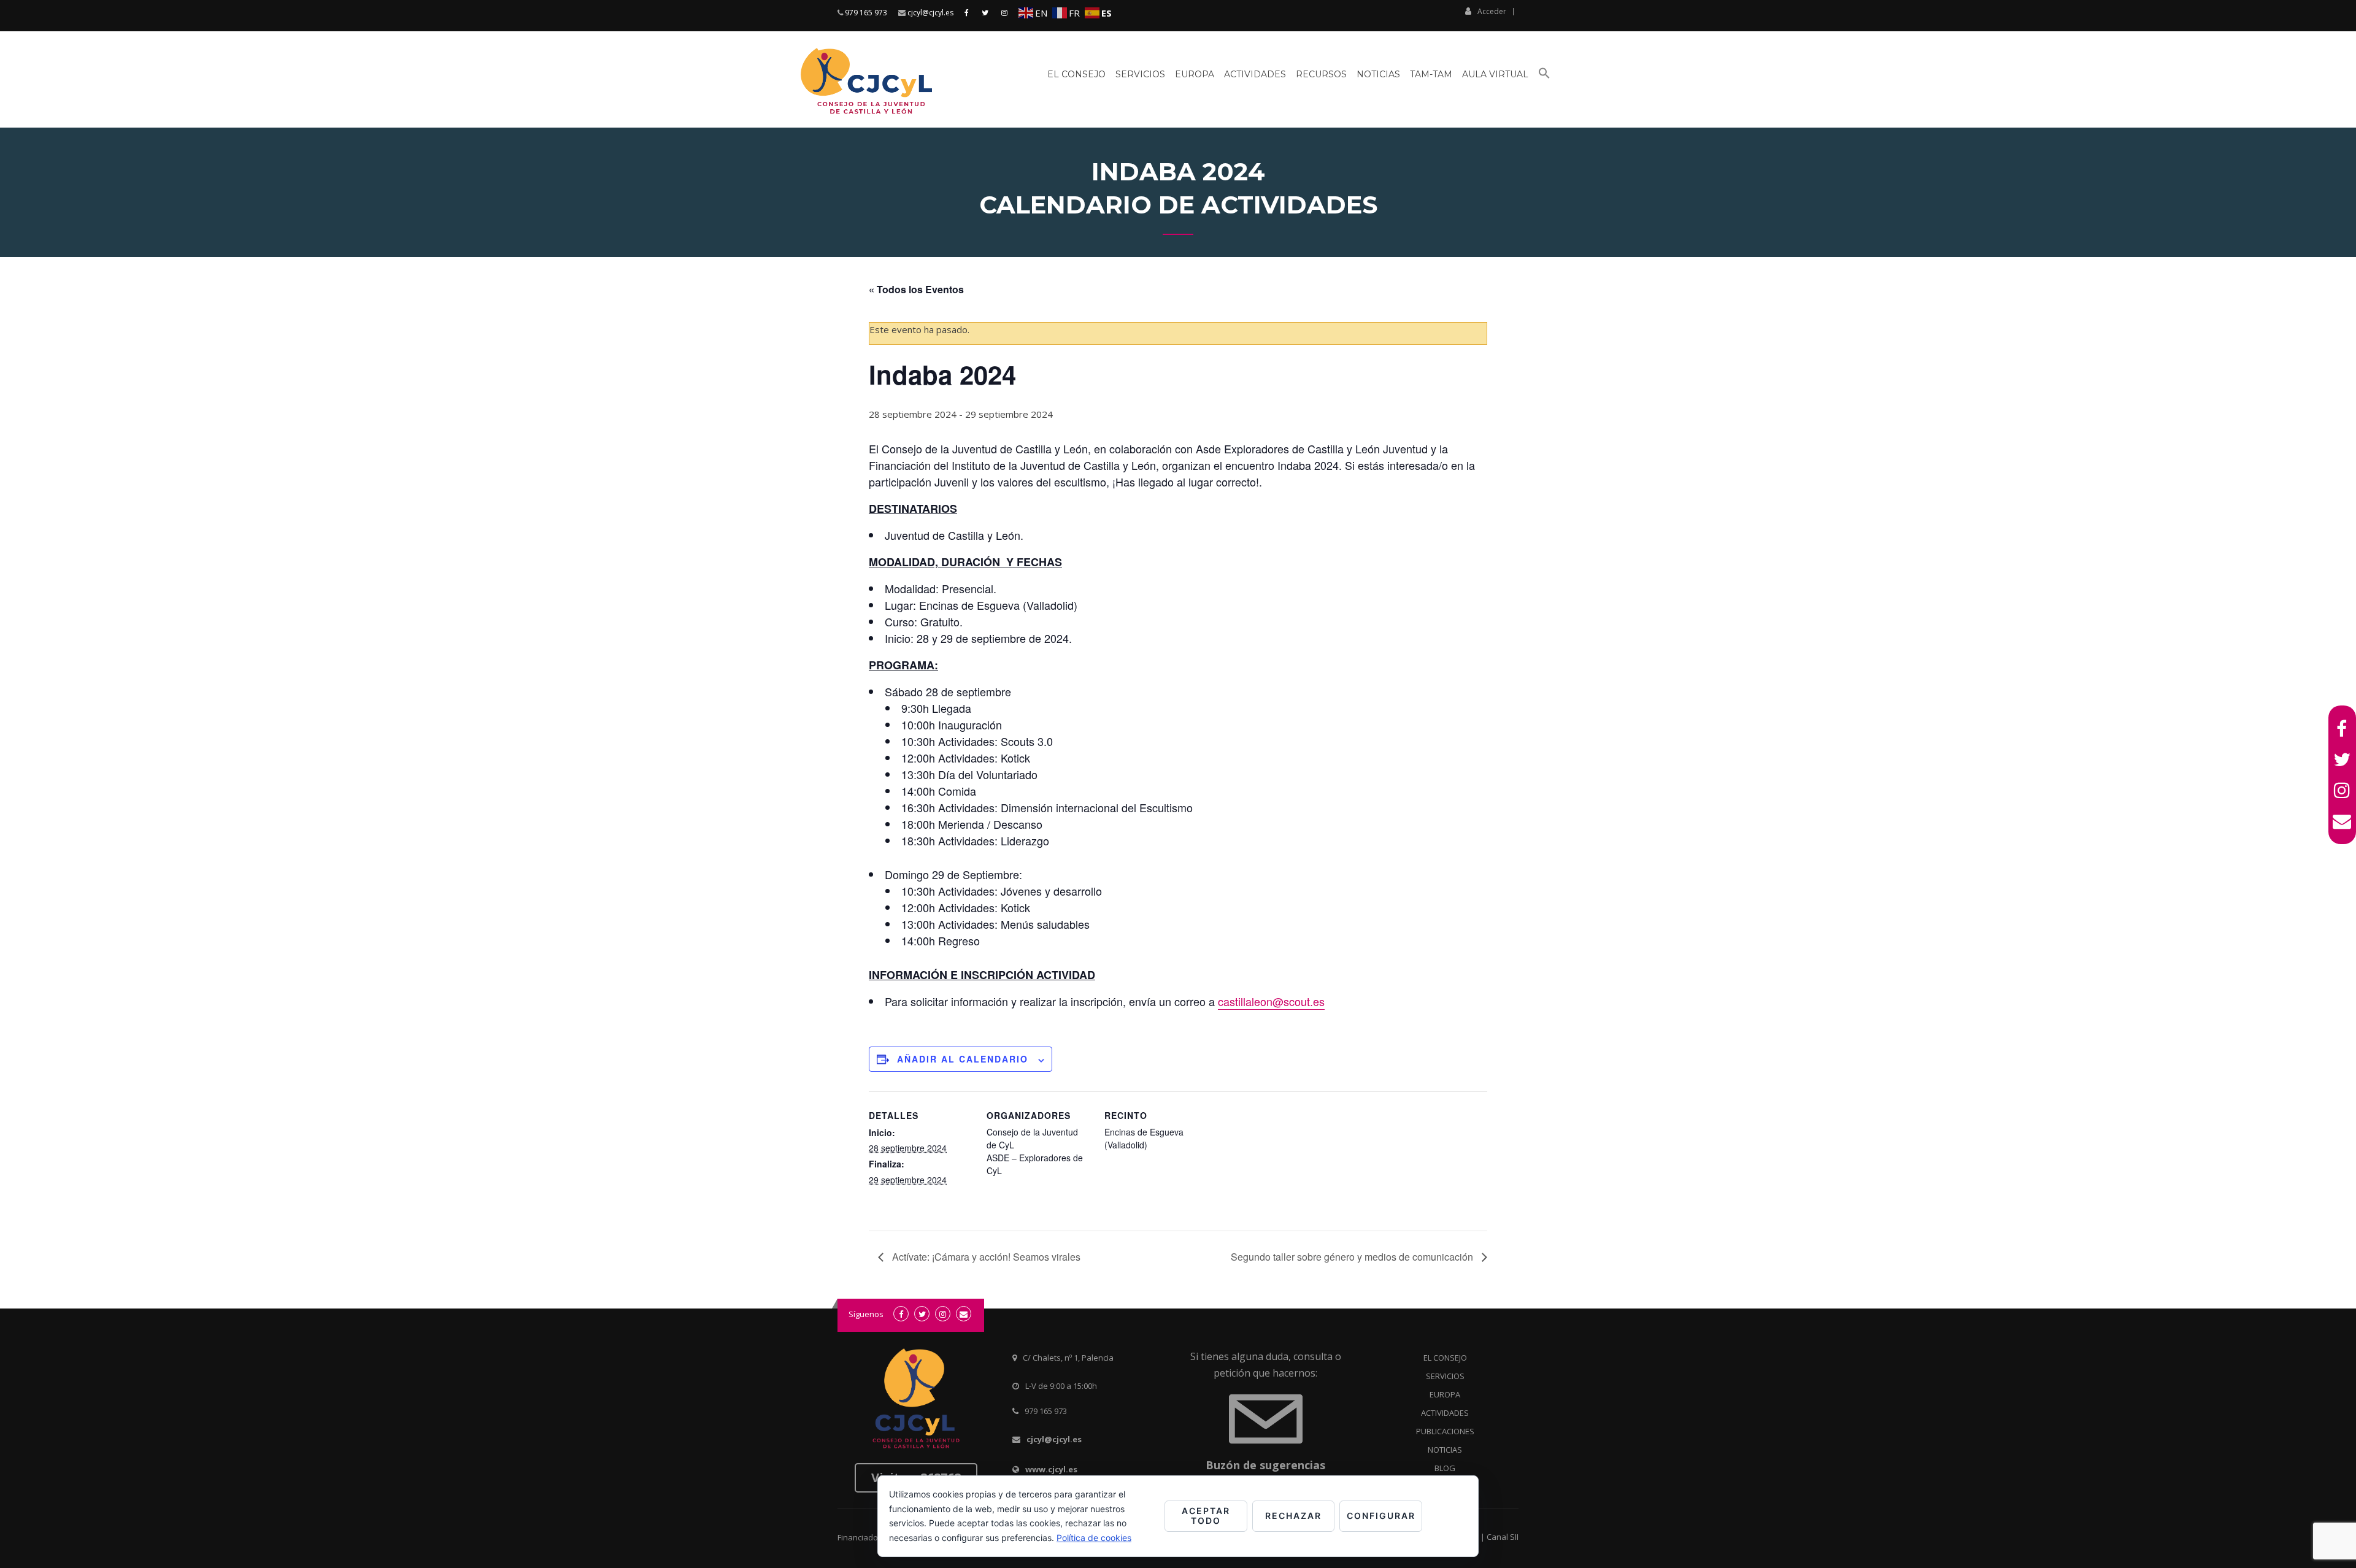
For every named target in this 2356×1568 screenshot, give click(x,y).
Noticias (1378, 74)
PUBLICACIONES (1445, 1431)
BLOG (1445, 1468)
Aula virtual (1495, 74)
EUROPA (1445, 1394)
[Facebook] (2342, 729)
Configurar (1381, 1516)
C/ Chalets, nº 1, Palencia (1068, 1358)
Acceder (1492, 11)
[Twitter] (2342, 759)
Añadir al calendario (963, 1059)
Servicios (1140, 74)
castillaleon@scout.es (1271, 1001)
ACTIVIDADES (1445, 1413)
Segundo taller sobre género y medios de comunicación (1353, 1257)
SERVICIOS (1445, 1376)
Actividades (1255, 74)
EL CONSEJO (1445, 1358)
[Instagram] (2342, 790)
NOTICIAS (1445, 1450)
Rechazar (1293, 1516)
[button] (1544, 78)
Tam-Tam (1431, 74)
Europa (1195, 74)
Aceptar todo (1206, 1516)
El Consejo (1076, 74)
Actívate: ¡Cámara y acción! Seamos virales (985, 1257)
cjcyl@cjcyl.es (930, 13)
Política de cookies (1094, 1538)
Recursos (1321, 74)
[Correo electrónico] (2342, 821)
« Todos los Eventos (916, 289)
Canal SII (1503, 1537)
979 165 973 (866, 13)
